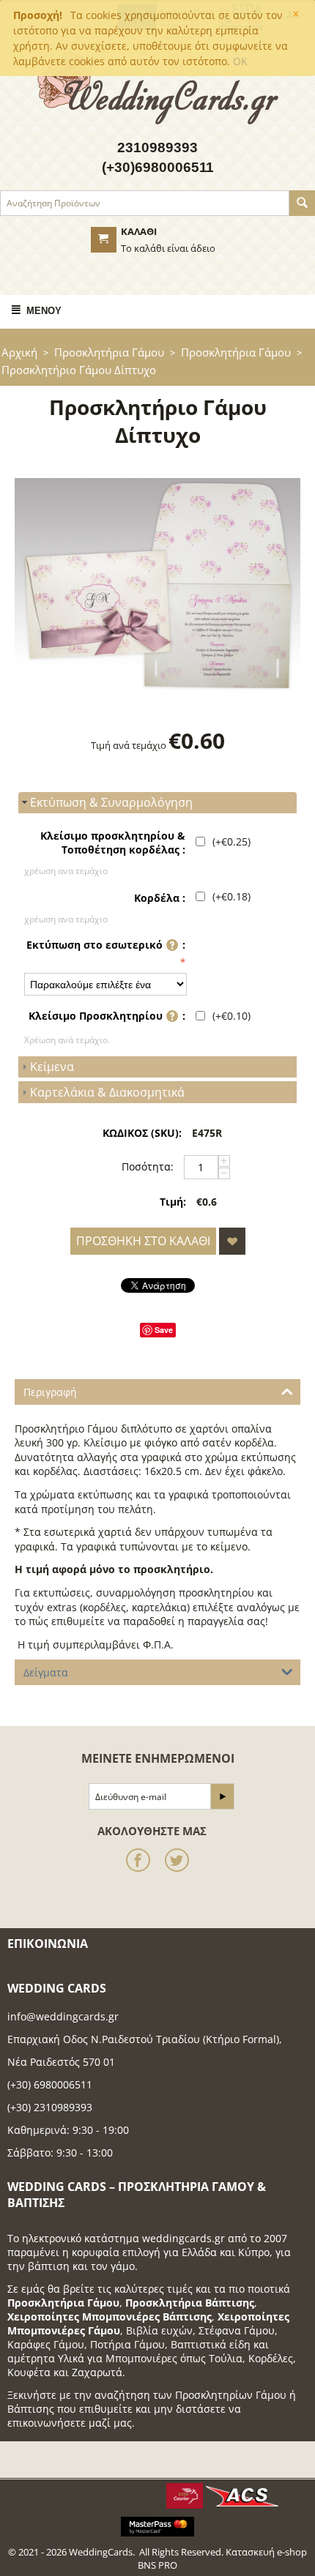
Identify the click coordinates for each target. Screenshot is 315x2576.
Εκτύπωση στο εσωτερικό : (106, 945)
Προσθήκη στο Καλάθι (143, 1241)
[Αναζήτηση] (302, 203)
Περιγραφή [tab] (50, 1392)
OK (240, 61)
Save (164, 1330)
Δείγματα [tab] (46, 1672)
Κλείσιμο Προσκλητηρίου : (107, 1016)
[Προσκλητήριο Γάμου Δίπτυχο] (157, 585)
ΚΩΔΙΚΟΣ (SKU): (142, 1133)
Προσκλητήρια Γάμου (109, 352)
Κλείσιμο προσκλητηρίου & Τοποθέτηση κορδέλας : (113, 843)
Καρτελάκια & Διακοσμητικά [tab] (107, 1092)
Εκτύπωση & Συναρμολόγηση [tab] (111, 802)
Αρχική (19, 352)
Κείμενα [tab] (52, 1067)
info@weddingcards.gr (63, 2016)
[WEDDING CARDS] (158, 86)
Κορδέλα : (160, 898)
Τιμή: (173, 1202)
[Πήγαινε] (222, 1796)
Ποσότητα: (148, 1166)
